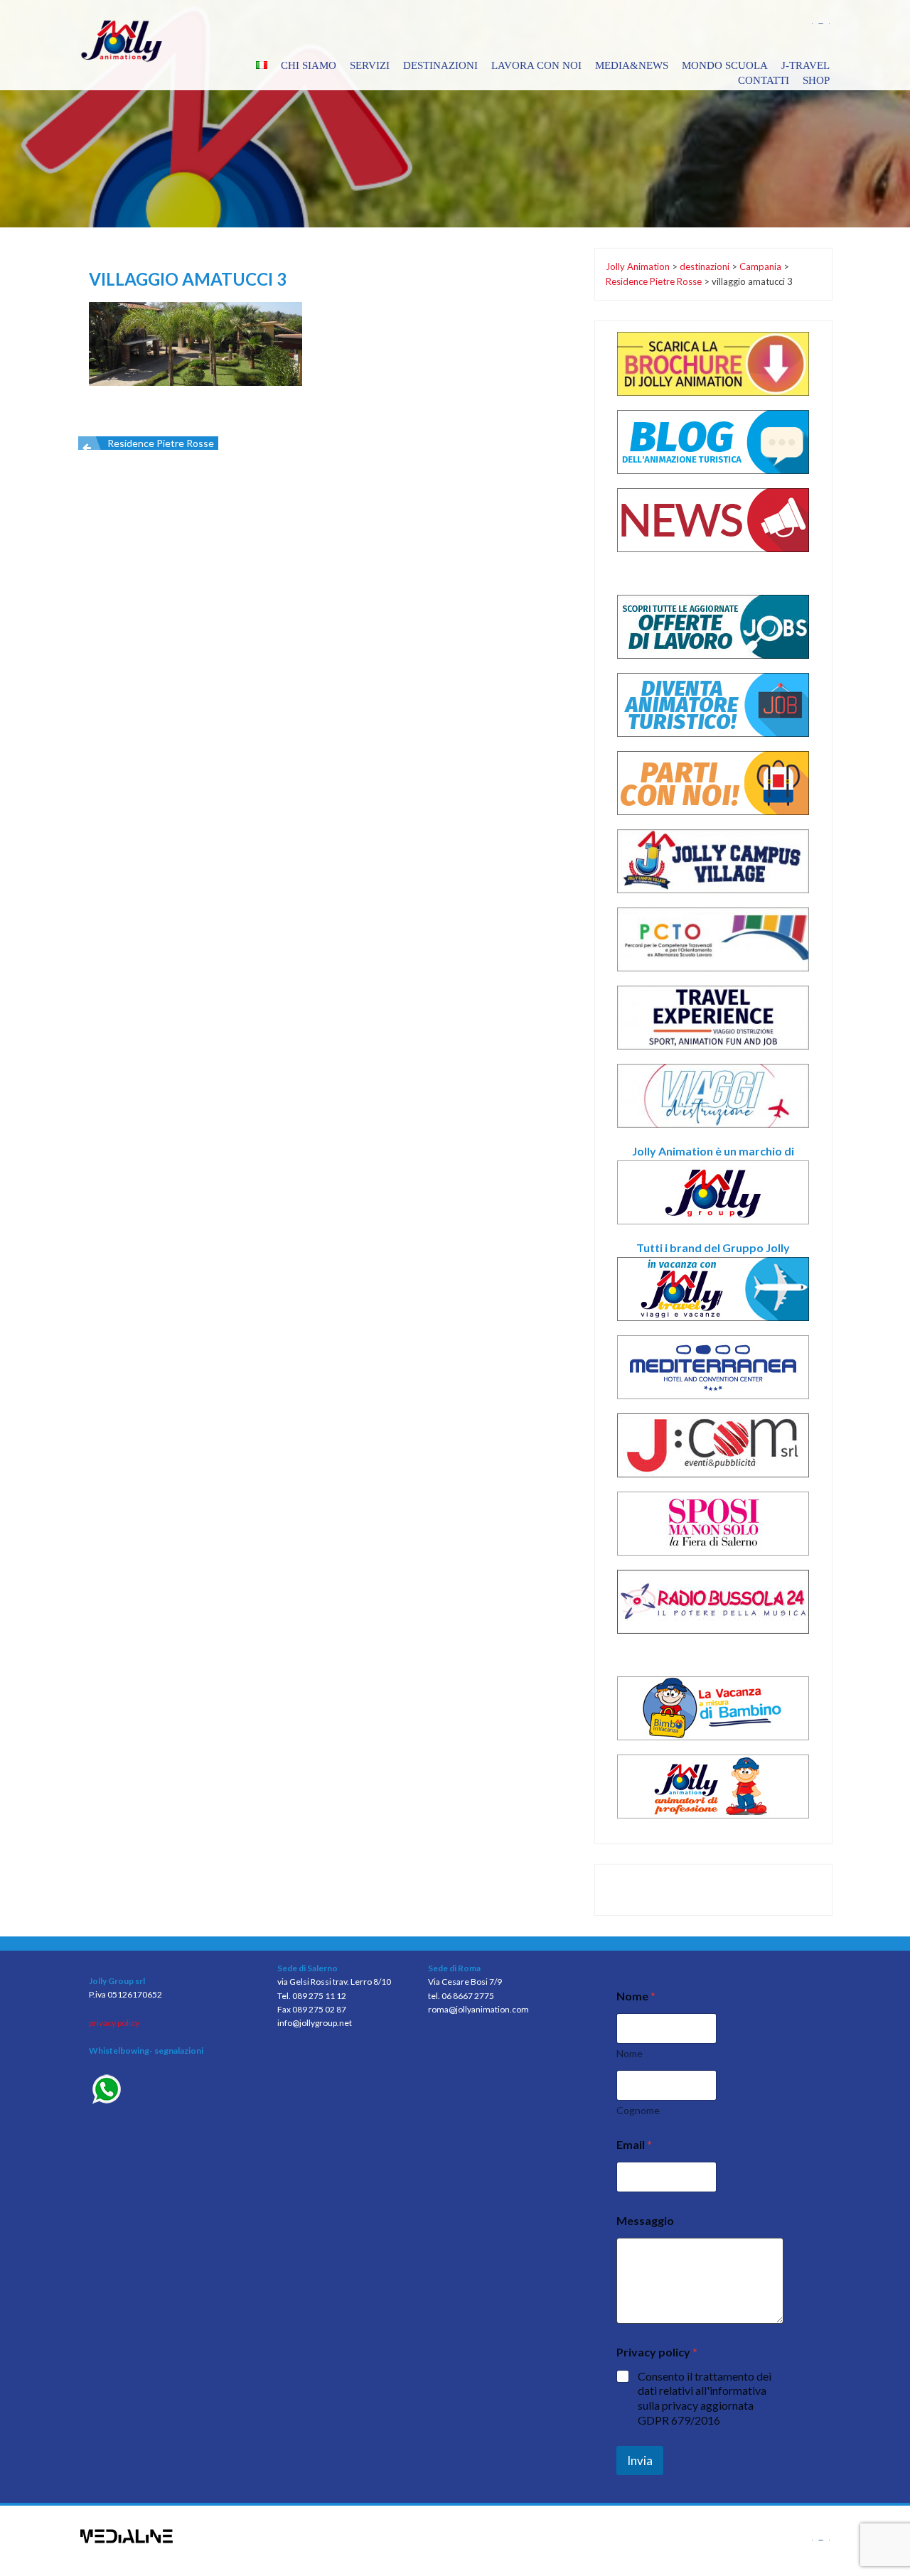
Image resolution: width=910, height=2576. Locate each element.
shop (816, 80)
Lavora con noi (536, 65)
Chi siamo (309, 65)
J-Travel (805, 65)
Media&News (632, 65)
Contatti (764, 80)
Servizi (370, 65)
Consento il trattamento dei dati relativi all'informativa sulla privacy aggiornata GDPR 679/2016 (705, 2398)
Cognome (638, 2110)
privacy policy (114, 2023)
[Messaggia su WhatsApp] (172, 2091)
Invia (640, 2461)
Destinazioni (440, 65)
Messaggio (645, 2220)
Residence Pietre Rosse (161, 443)
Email (634, 2144)
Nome (630, 2053)
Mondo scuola (725, 65)
